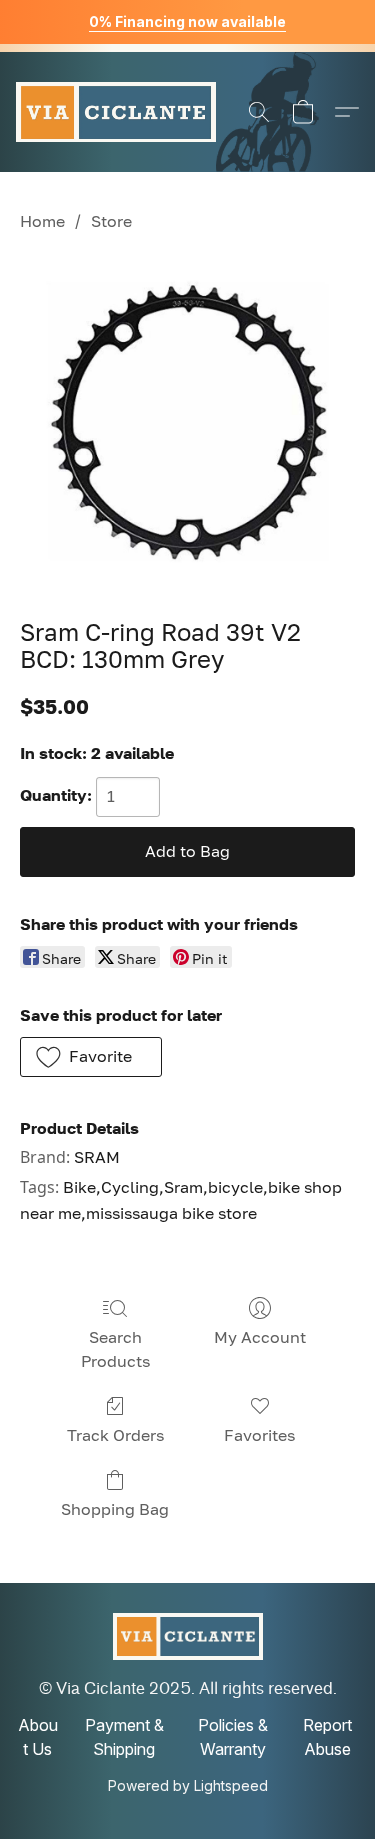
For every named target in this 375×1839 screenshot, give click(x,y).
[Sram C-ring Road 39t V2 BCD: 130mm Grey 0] (187, 421)
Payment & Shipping (124, 1737)
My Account (260, 1337)
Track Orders (115, 1435)
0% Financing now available (187, 21)
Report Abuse (327, 1737)
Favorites (259, 1435)
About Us (38, 1737)
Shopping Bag (115, 1509)
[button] (116, 112)
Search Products (115, 1349)
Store (111, 221)
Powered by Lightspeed (188, 1785)
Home (42, 221)
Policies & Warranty (233, 1737)
